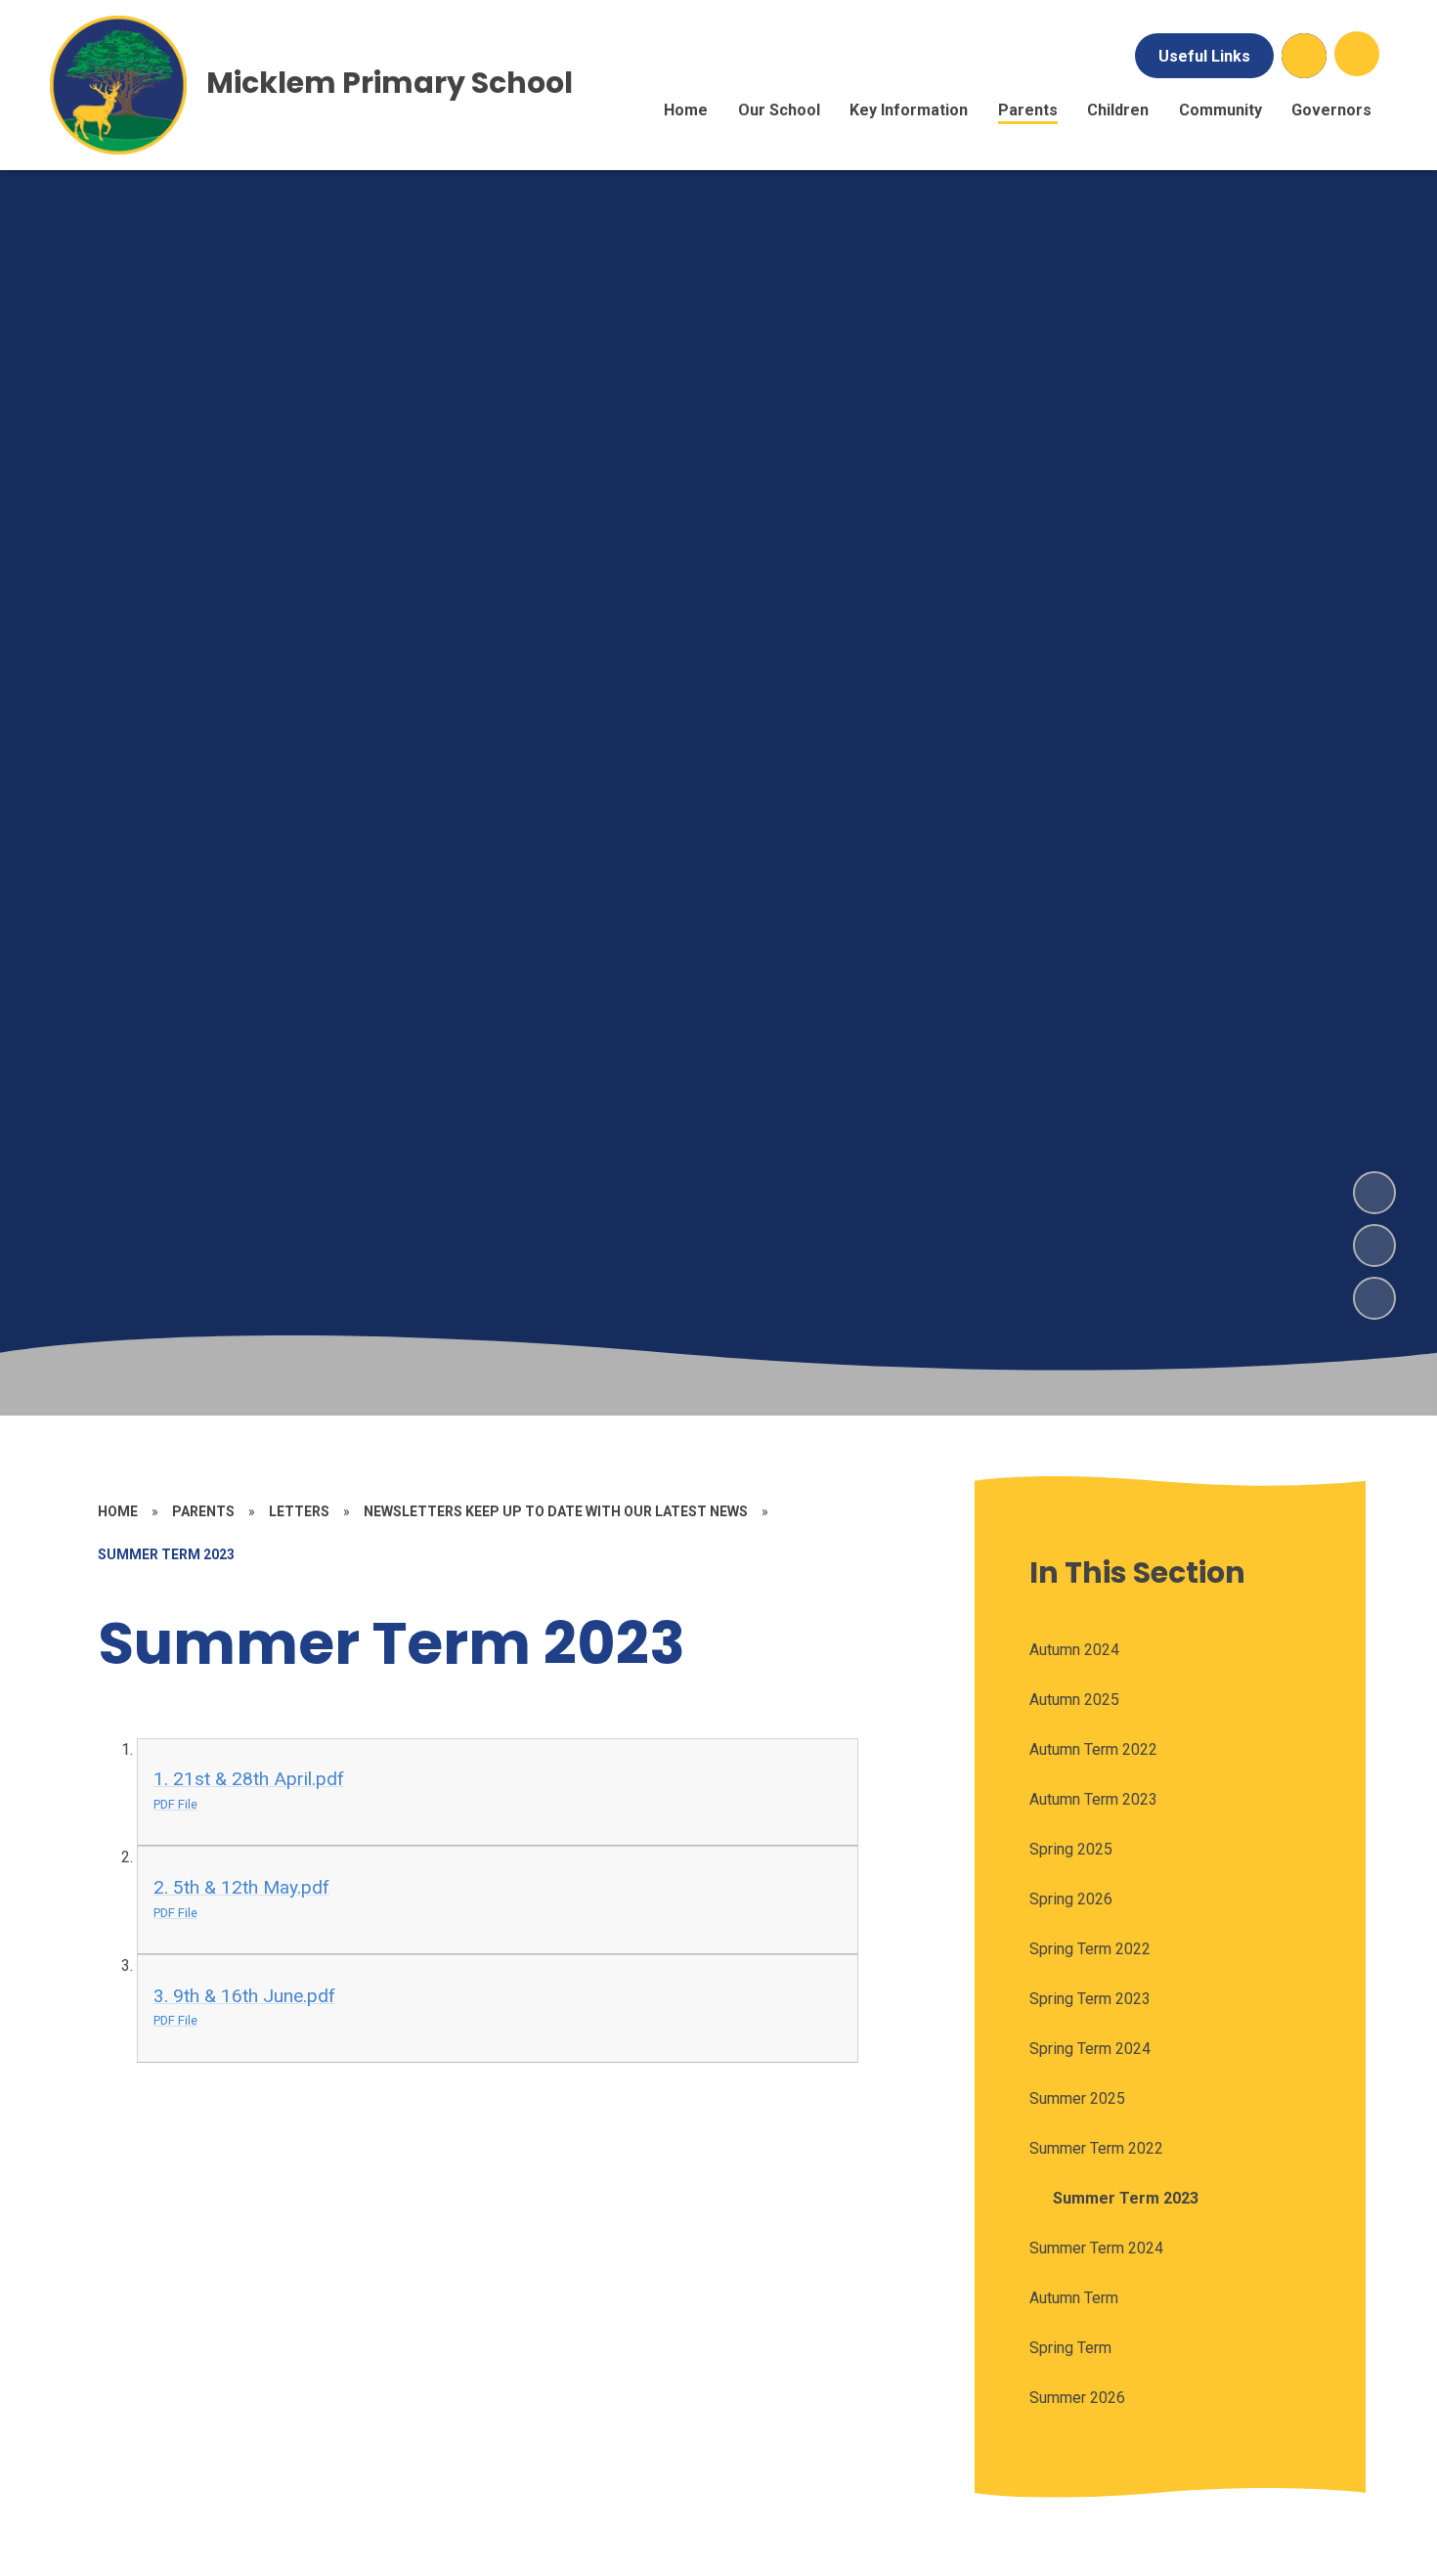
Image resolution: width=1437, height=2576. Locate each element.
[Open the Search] (1304, 56)
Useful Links (1204, 56)
